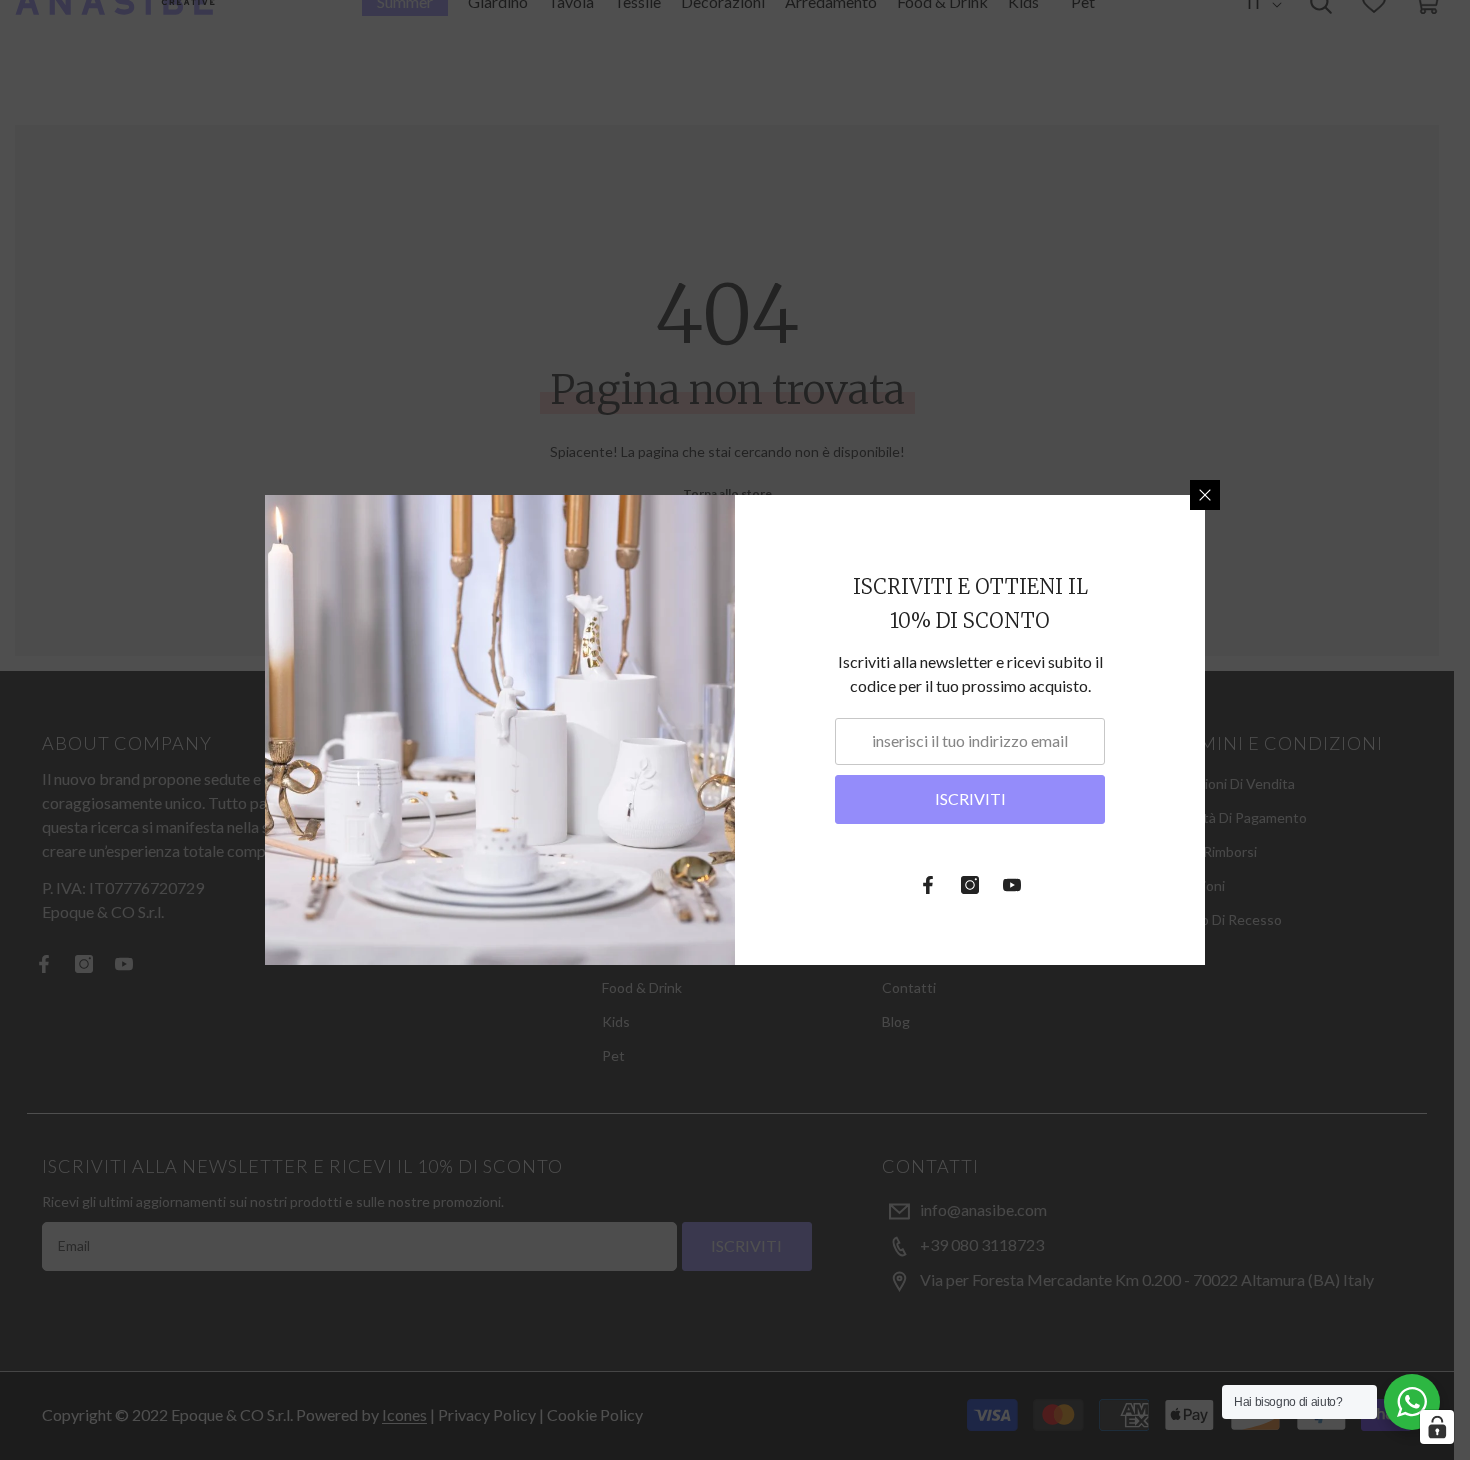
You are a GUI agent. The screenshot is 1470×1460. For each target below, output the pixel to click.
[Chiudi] (1205, 495)
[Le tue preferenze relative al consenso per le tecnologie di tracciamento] (1437, 1427)
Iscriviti (970, 798)
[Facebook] (928, 885)
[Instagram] (970, 885)
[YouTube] (1012, 885)
